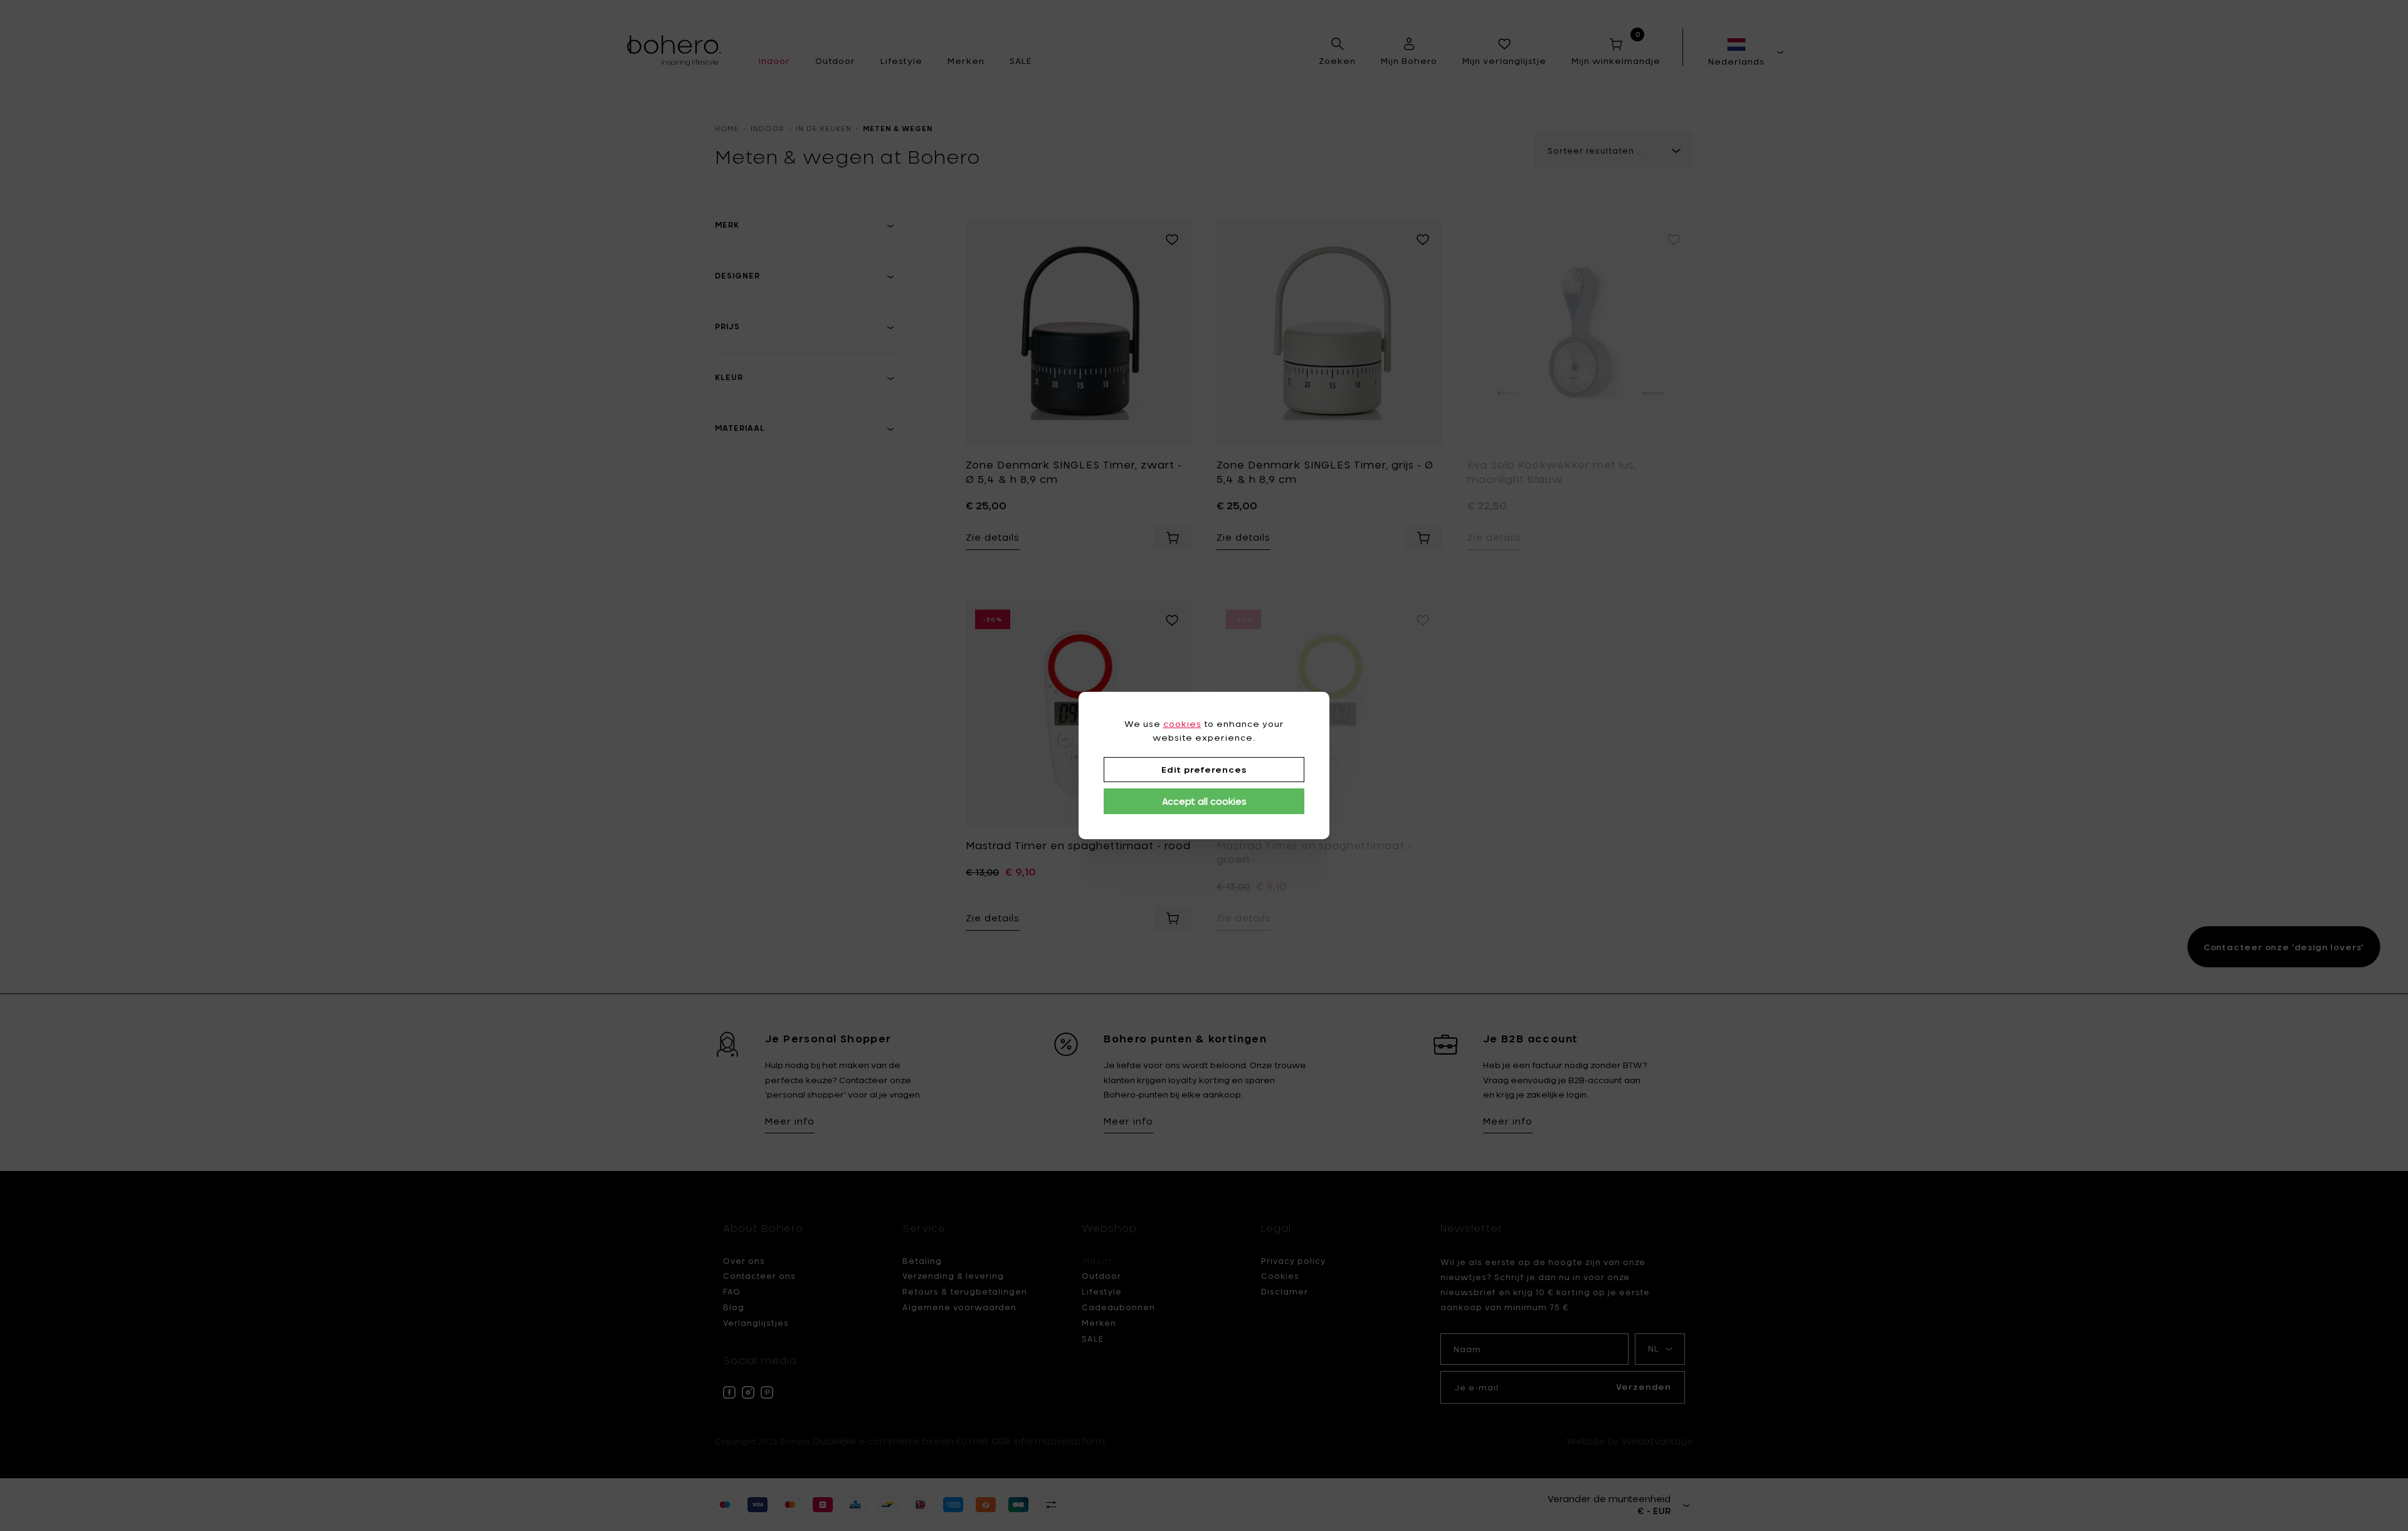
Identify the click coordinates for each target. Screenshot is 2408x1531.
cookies (1182, 724)
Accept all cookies (1204, 801)
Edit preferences (1204, 770)
